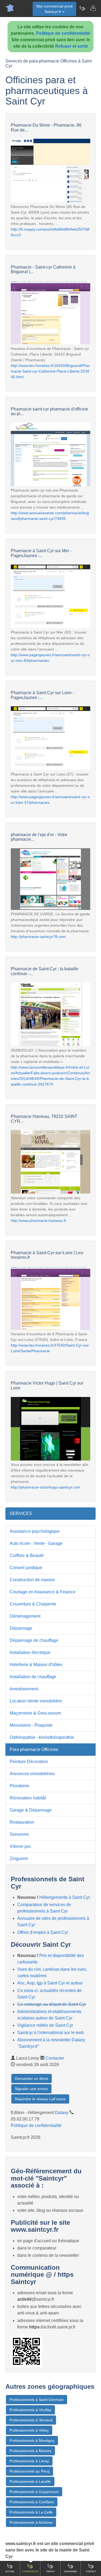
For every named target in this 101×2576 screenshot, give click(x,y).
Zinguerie (19, 1859)
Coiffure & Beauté (27, 1555)
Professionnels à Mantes (30, 2451)
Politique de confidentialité (63, 33)
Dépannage (21, 1628)
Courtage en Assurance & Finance (43, 1592)
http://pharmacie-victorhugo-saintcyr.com (46, 1487)
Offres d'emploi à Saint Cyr (43, 1932)
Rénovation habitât (28, 1798)
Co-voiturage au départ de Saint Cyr (52, 2004)
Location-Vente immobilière (36, 1701)
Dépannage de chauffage (34, 1640)
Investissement (24, 1689)
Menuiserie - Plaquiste (31, 1725)
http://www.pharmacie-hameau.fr (39, 1221)
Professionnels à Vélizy (29, 2430)
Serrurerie (19, 1834)
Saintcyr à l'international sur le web (50, 2033)
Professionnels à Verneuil (31, 2420)
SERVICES (21, 1513)
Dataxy (62, 2113)
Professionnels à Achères (31, 2522)
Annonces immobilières (32, 1774)
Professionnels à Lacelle (30, 2481)
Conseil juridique (26, 1568)
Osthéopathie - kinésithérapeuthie (42, 1737)
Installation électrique (30, 1652)
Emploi (50, 2572)
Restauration (22, 1822)
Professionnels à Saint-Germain (36, 2400)
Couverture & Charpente (33, 1604)
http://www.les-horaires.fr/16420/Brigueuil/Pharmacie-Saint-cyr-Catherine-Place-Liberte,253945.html (50, 371)
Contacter (55, 2058)
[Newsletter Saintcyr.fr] (82, 8)
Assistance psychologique (35, 1531)
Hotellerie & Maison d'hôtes (36, 1665)
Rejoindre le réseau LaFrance (40, 2099)
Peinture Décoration (29, 1762)
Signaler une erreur (31, 2089)
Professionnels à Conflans (32, 2502)
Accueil (10, 2572)
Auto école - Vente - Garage (36, 1543)
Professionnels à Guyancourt (34, 2492)
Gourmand (71, 2572)
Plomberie (20, 1786)
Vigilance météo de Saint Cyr (45, 2025)
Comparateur (30, 2572)
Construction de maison (32, 1580)
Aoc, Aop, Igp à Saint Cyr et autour (50, 1983)
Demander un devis (32, 2078)
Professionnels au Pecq (29, 2471)
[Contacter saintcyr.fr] (93, 8)
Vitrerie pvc (20, 1846)
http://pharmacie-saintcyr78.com (38, 937)
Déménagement (25, 1616)
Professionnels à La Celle (31, 2512)
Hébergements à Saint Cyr (65, 1897)
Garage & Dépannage (31, 1810)
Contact (91, 2572)
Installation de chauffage (33, 1677)
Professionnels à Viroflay (30, 2410)
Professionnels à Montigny (32, 2441)
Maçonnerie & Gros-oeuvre (35, 1713)
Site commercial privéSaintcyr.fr (54, 9)
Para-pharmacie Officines (34, 1749)
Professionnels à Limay (29, 2461)
